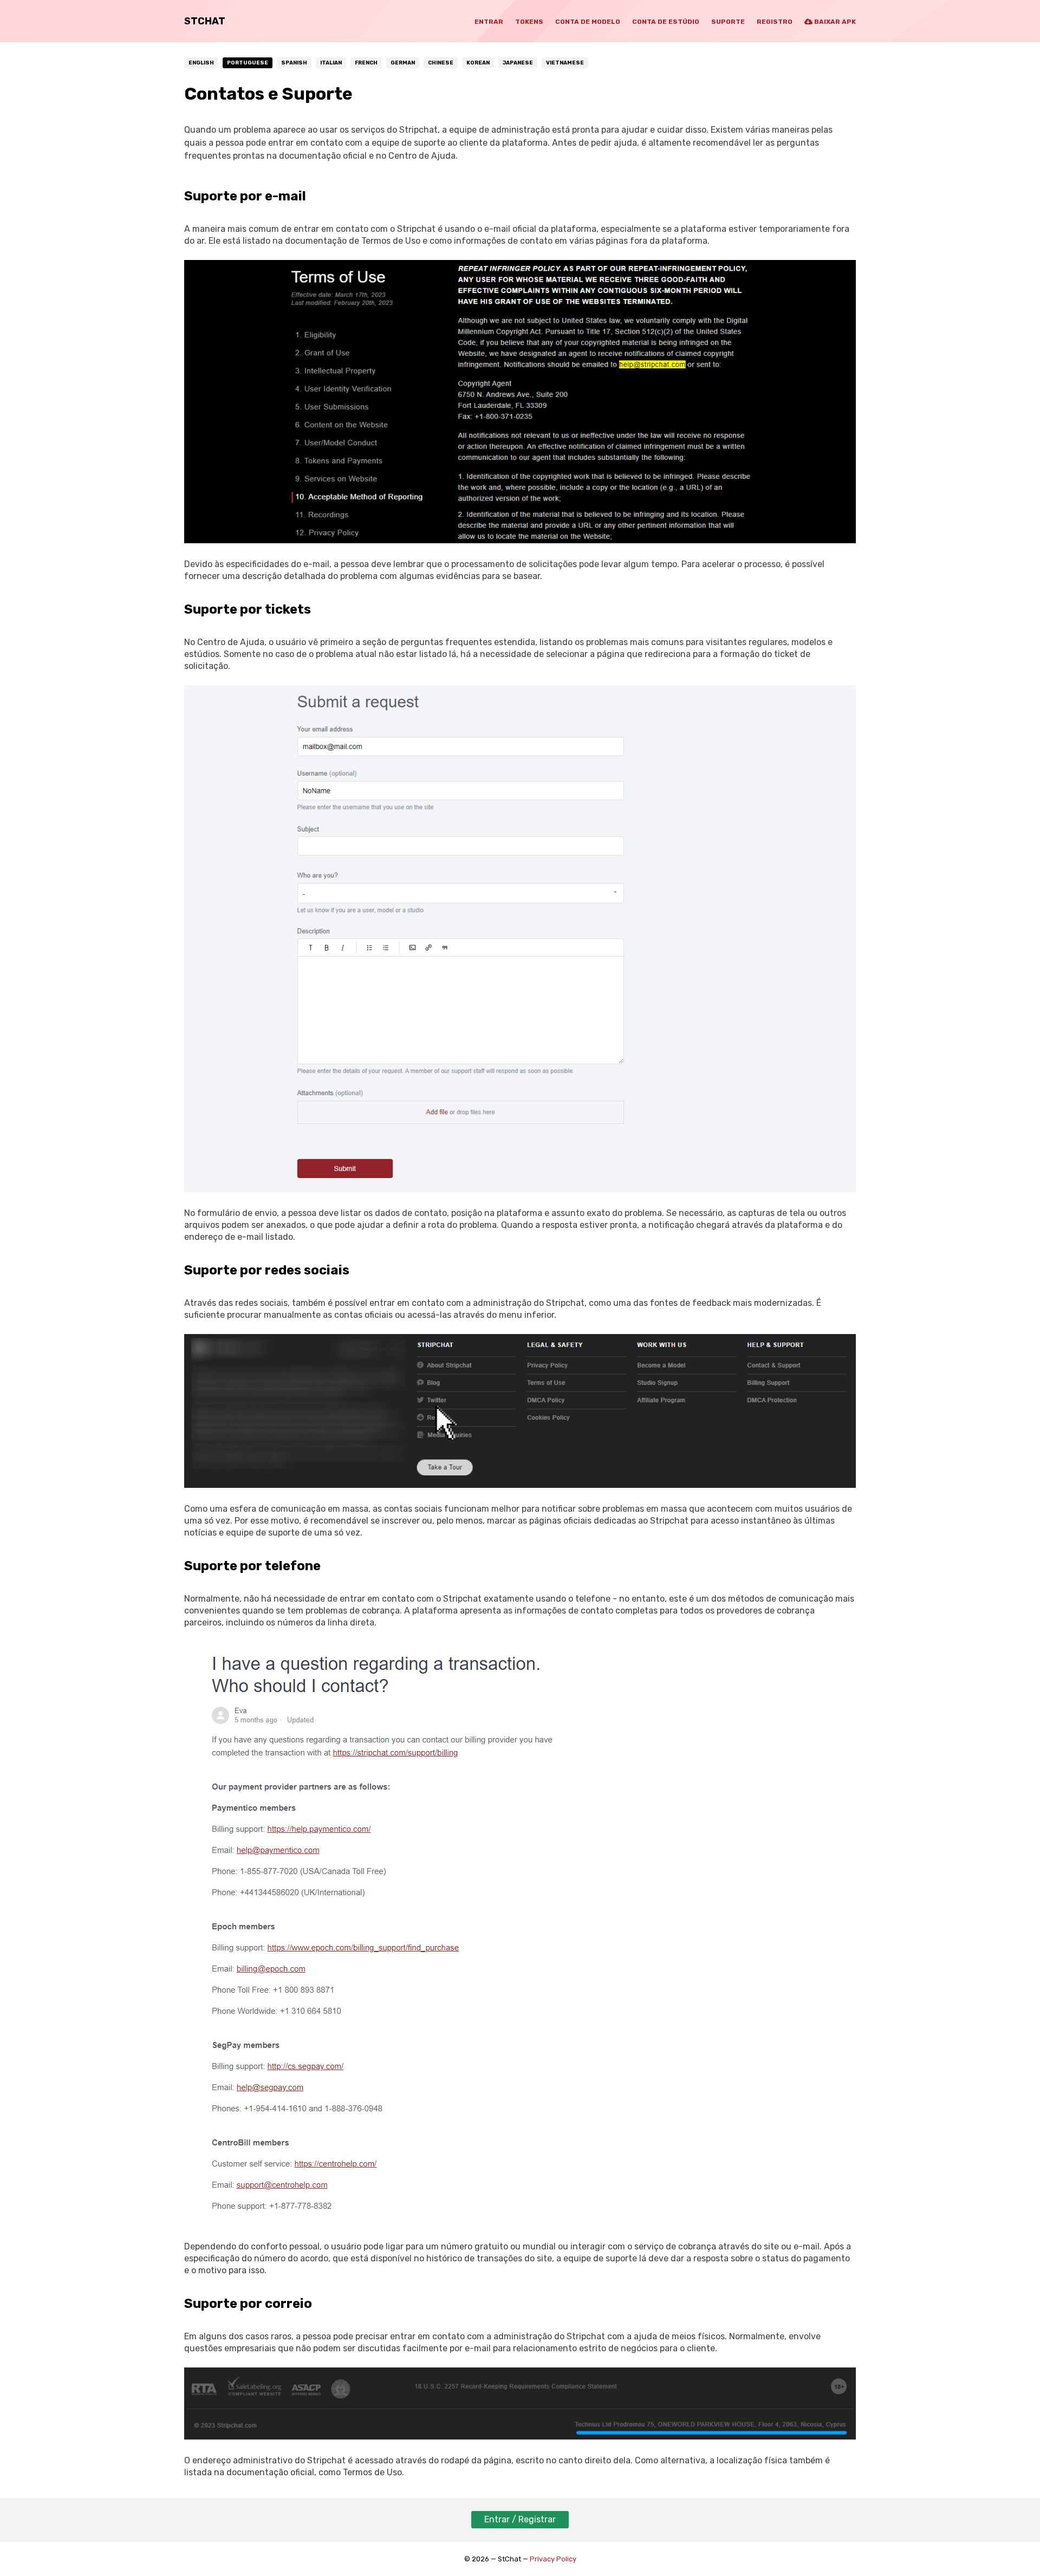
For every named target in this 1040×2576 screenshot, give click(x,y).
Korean (478, 63)
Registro (775, 22)
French (366, 63)
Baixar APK (834, 22)
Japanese (518, 63)
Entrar (489, 22)
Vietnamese (565, 63)
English (201, 63)
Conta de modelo (588, 22)
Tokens (529, 22)
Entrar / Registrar (520, 2519)
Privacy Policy (553, 2559)
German (403, 63)
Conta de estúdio (666, 22)
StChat (205, 21)
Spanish (294, 63)
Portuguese (248, 63)
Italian (331, 63)
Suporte (728, 22)
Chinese (441, 63)
